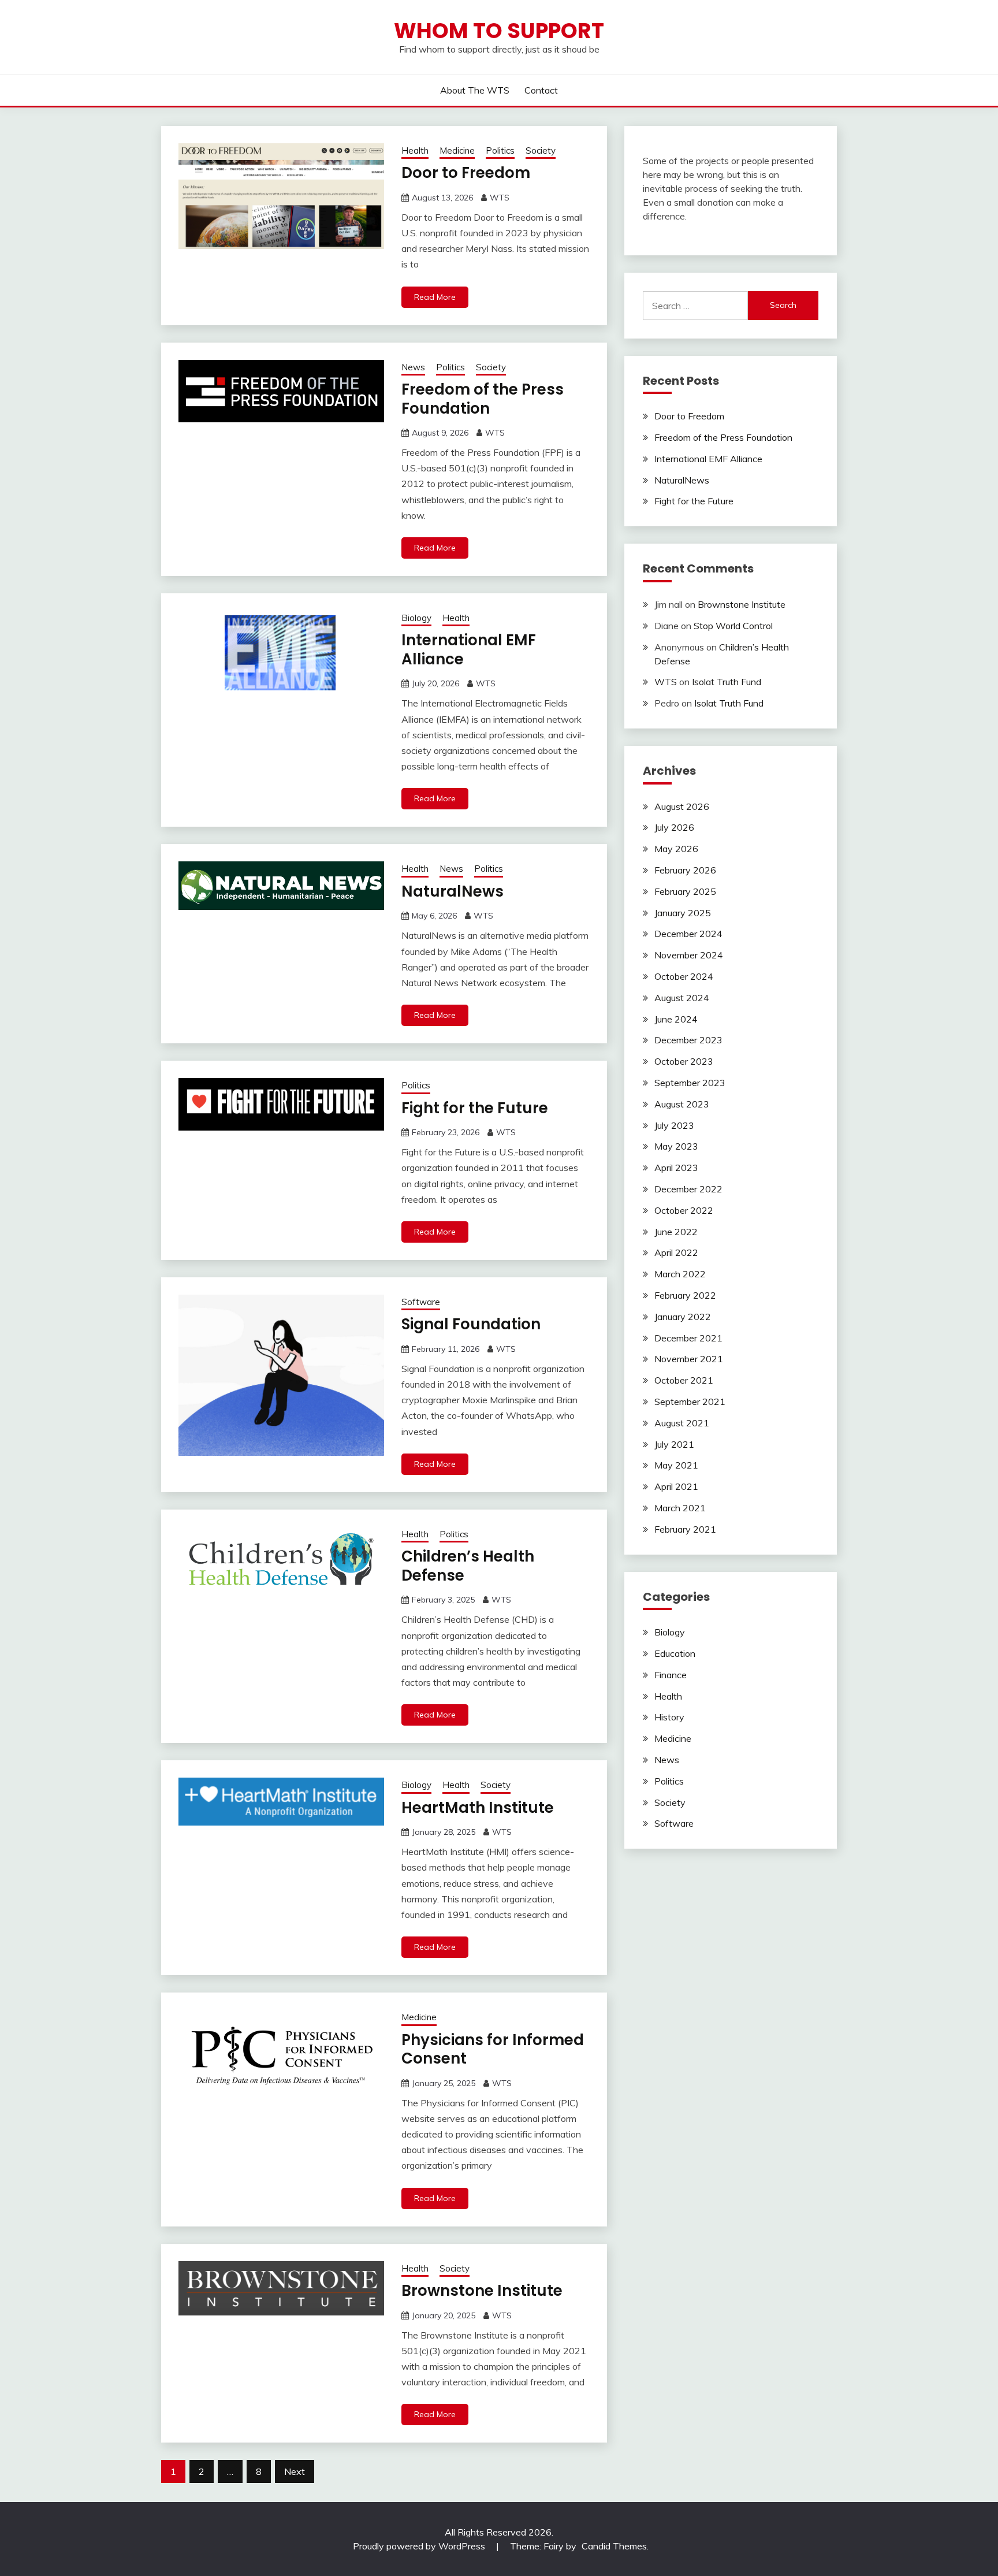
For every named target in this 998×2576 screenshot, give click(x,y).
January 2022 (683, 1317)
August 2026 (682, 806)
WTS (500, 198)
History (669, 1717)
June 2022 (676, 1232)
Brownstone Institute (482, 2291)
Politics (500, 150)
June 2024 (676, 1019)
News (413, 367)
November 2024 (689, 955)
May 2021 (676, 1465)
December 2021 (688, 1338)
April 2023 (676, 1168)
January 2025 (683, 913)
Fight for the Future (475, 1108)
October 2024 (684, 976)
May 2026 (676, 849)
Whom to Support (499, 31)
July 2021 (674, 1444)
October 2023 (684, 1061)
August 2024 (682, 998)
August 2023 (682, 1104)
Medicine (457, 150)
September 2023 (690, 1083)
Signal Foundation (471, 1324)
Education (675, 1653)
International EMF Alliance (469, 650)
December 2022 (688, 1189)
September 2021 (690, 1402)
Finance (671, 1675)
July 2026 (674, 827)
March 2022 (680, 1274)
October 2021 (684, 1380)
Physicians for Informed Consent (493, 2049)
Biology (416, 618)
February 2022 (685, 1295)
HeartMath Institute (478, 1808)
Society (541, 150)
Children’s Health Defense (468, 1566)
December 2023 (688, 1040)
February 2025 (685, 891)
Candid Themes (614, 2546)
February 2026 (685, 870)
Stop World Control (733, 626)
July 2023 (674, 1125)
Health (415, 150)
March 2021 (680, 1508)
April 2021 (676, 1486)
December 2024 (688, 934)
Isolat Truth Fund (727, 682)
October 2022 (684, 1210)
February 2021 (685, 1529)
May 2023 (676, 1146)
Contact (541, 90)
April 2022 (676, 1252)
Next (295, 2471)
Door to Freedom (466, 173)
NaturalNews (453, 891)
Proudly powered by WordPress (420, 2546)
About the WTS (475, 90)
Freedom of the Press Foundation (483, 399)
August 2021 (682, 1423)
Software (421, 1302)
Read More (435, 297)
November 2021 (689, 1359)
